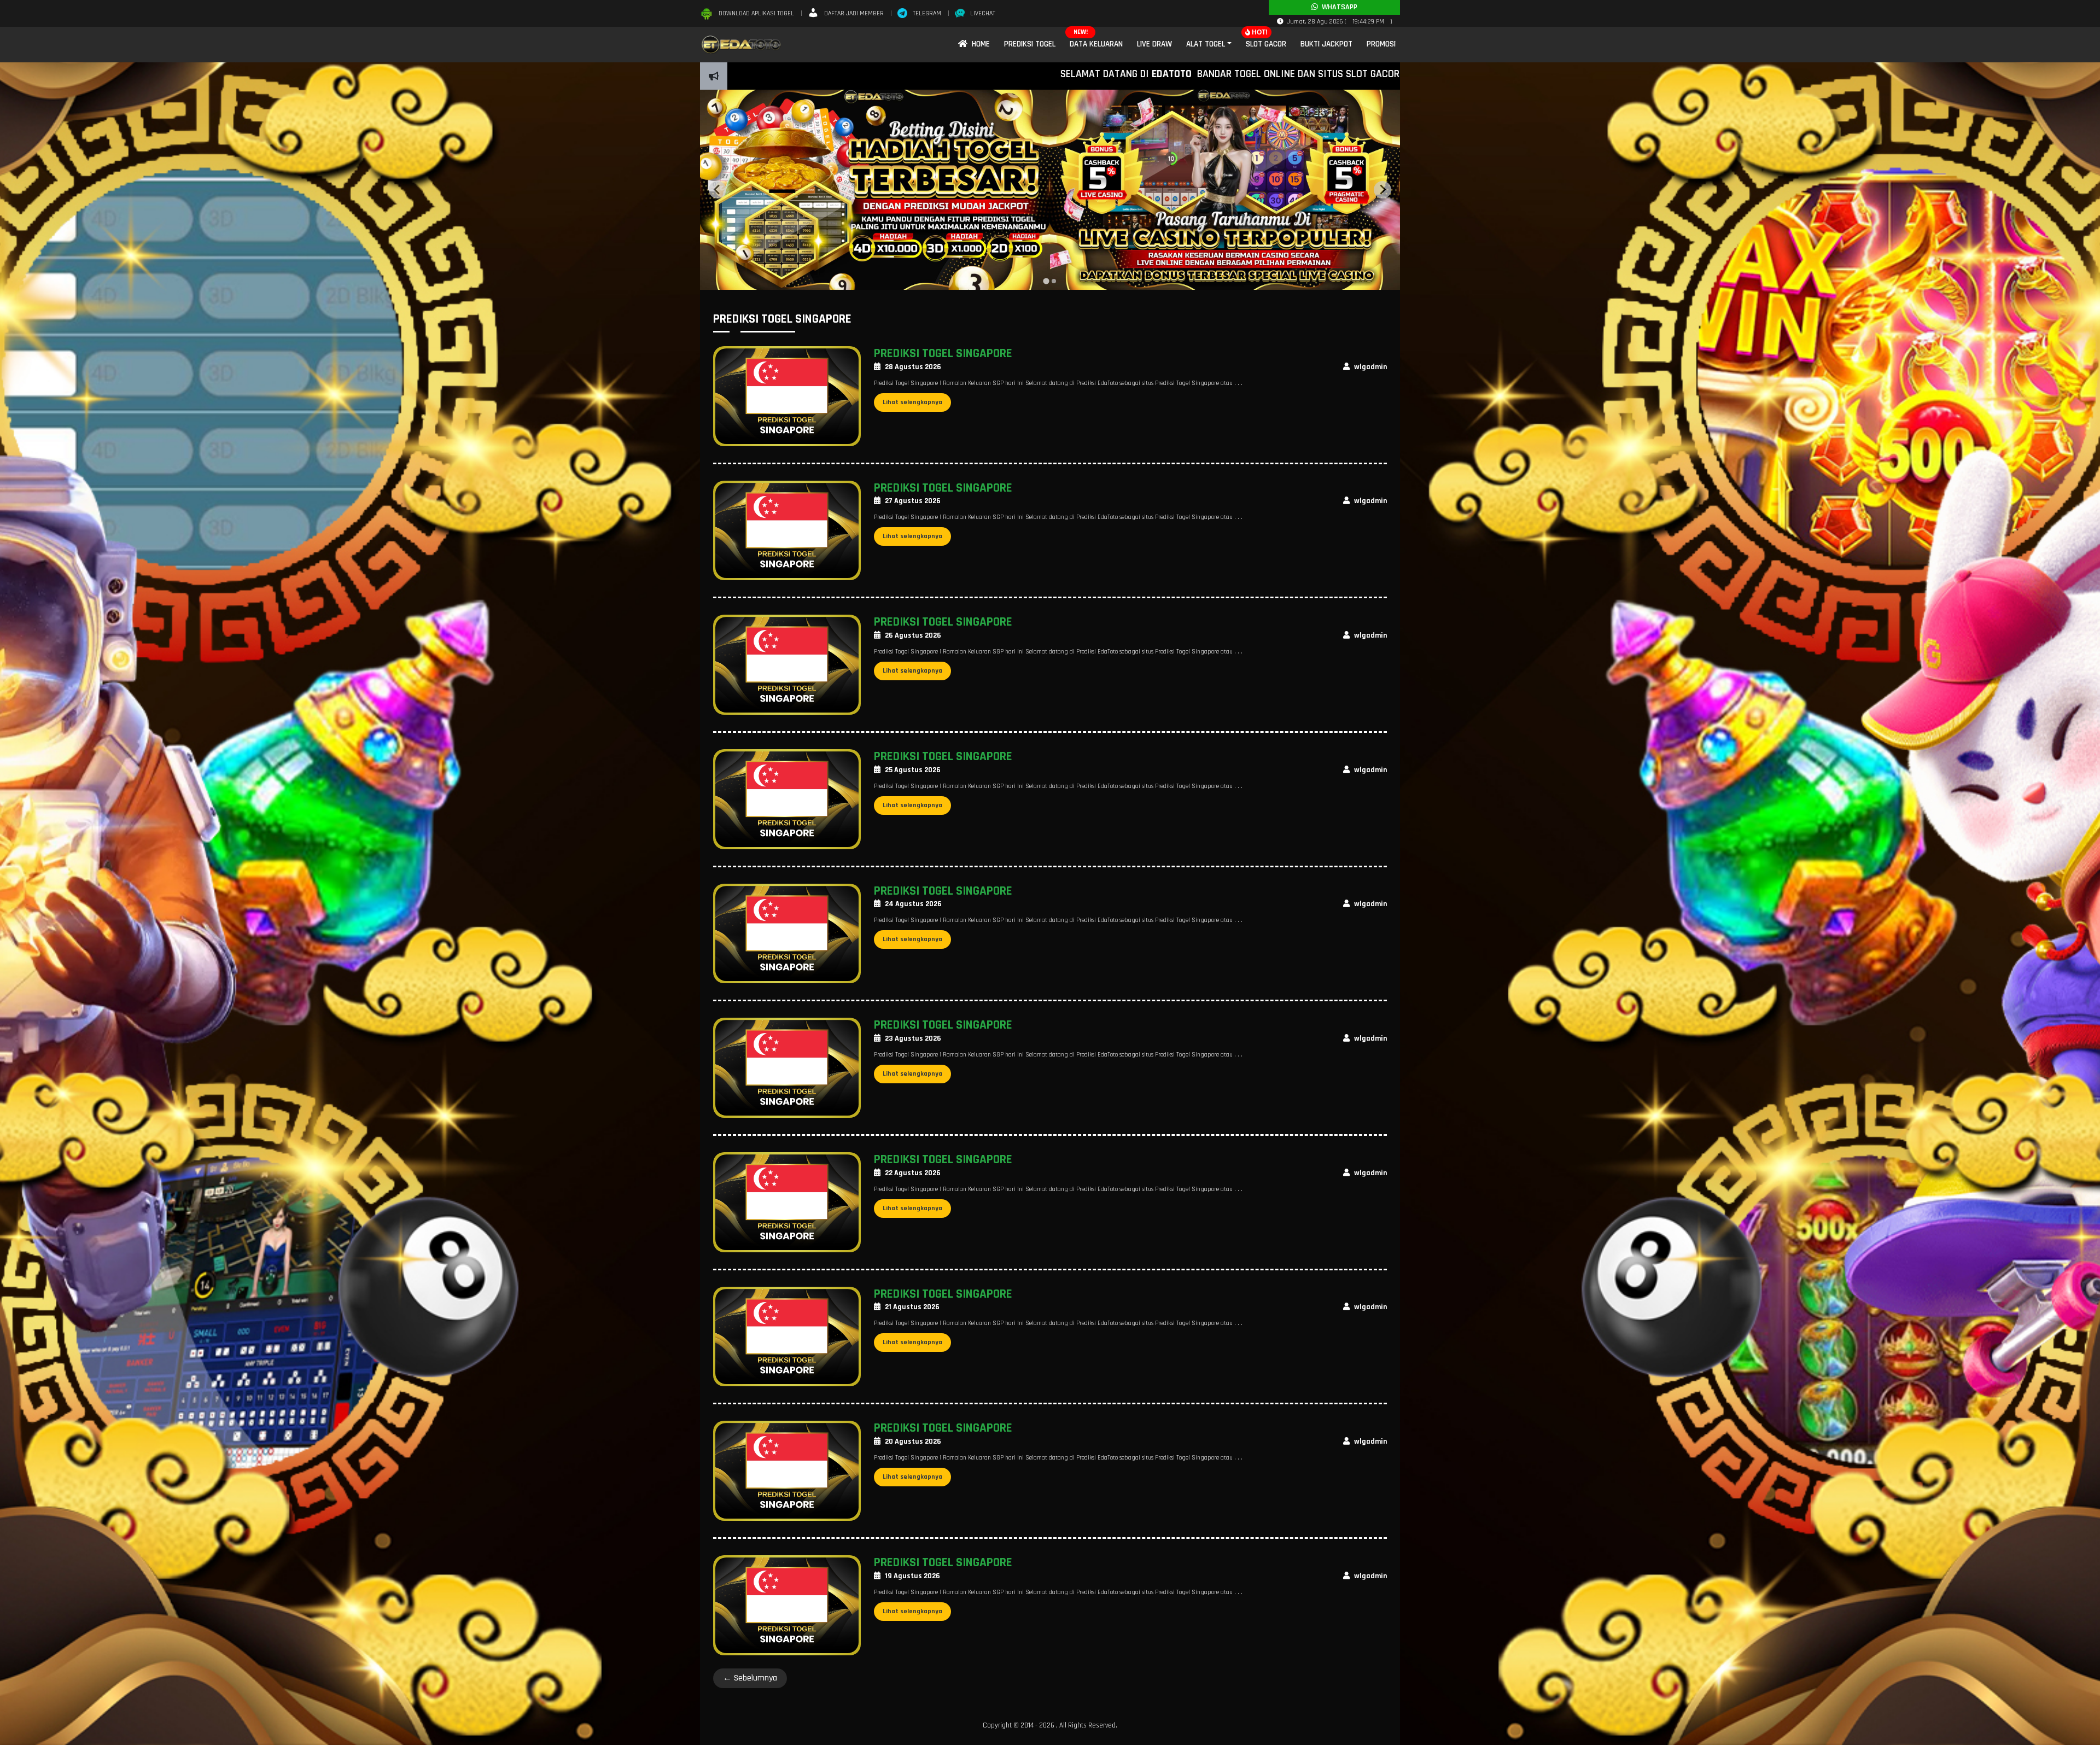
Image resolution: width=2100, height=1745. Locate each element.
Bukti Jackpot (1326, 44)
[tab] (1046, 281)
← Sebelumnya (750, 1678)
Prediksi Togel (1030, 44)
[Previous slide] (717, 190)
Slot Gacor (1266, 44)
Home (979, 44)
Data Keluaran (1096, 44)
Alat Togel (1206, 44)
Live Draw (1154, 44)
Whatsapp (1338, 7)
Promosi (1381, 44)
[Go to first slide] (1382, 190)
